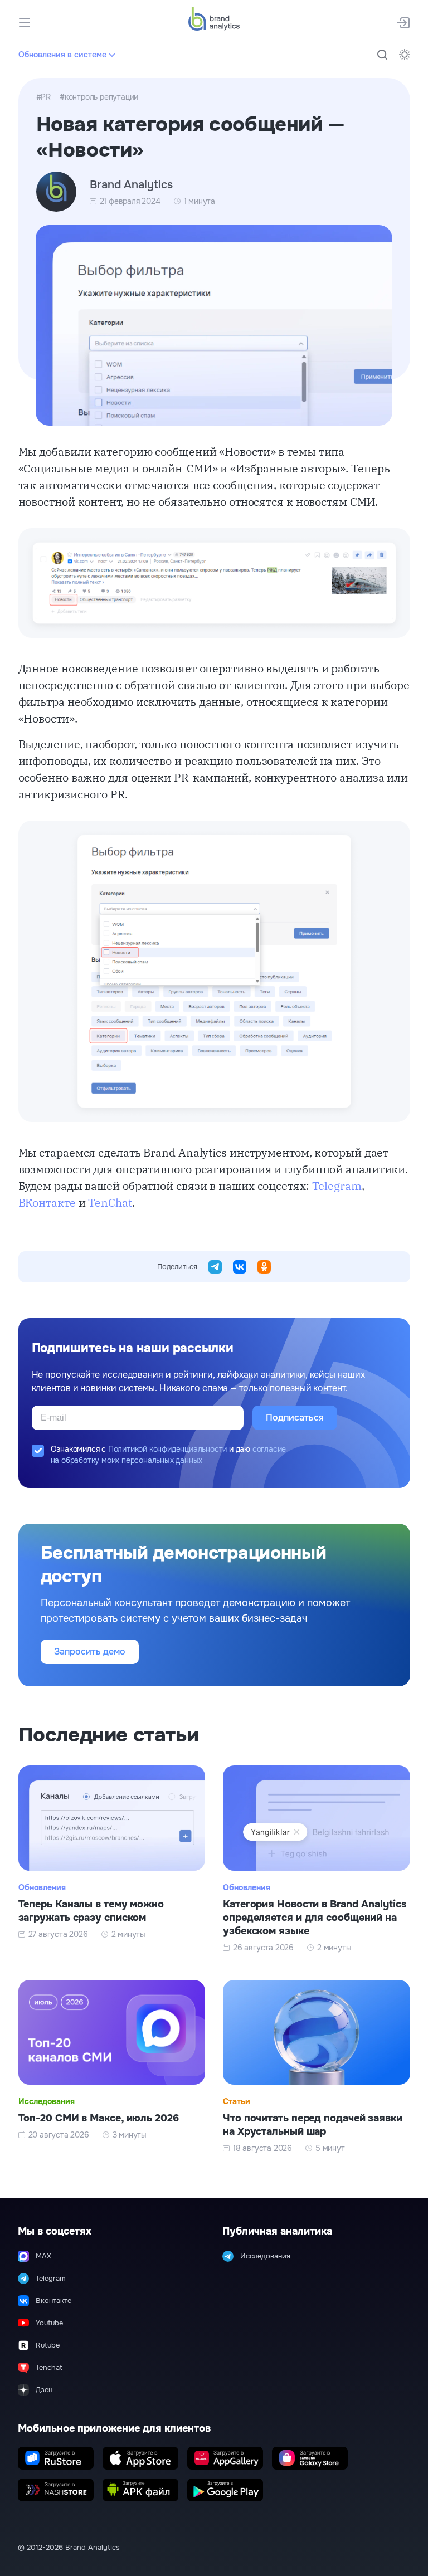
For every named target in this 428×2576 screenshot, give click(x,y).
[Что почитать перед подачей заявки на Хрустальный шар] (317, 2067)
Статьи (237, 2101)
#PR (43, 97)
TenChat (110, 1202)
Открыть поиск (382, 55)
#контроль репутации (99, 97)
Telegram (337, 1186)
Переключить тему (405, 55)
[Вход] (403, 23)
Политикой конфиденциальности (167, 1449)
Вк (240, 1267)
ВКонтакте (47, 1202)
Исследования (47, 2101)
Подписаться (295, 1418)
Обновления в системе (62, 55)
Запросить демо (90, 1652)
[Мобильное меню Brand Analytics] (25, 23)
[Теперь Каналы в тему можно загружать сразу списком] (112, 1859)
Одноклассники (264, 1267)
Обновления (42, 1887)
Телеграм (215, 1267)
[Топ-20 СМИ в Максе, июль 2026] (112, 2067)
